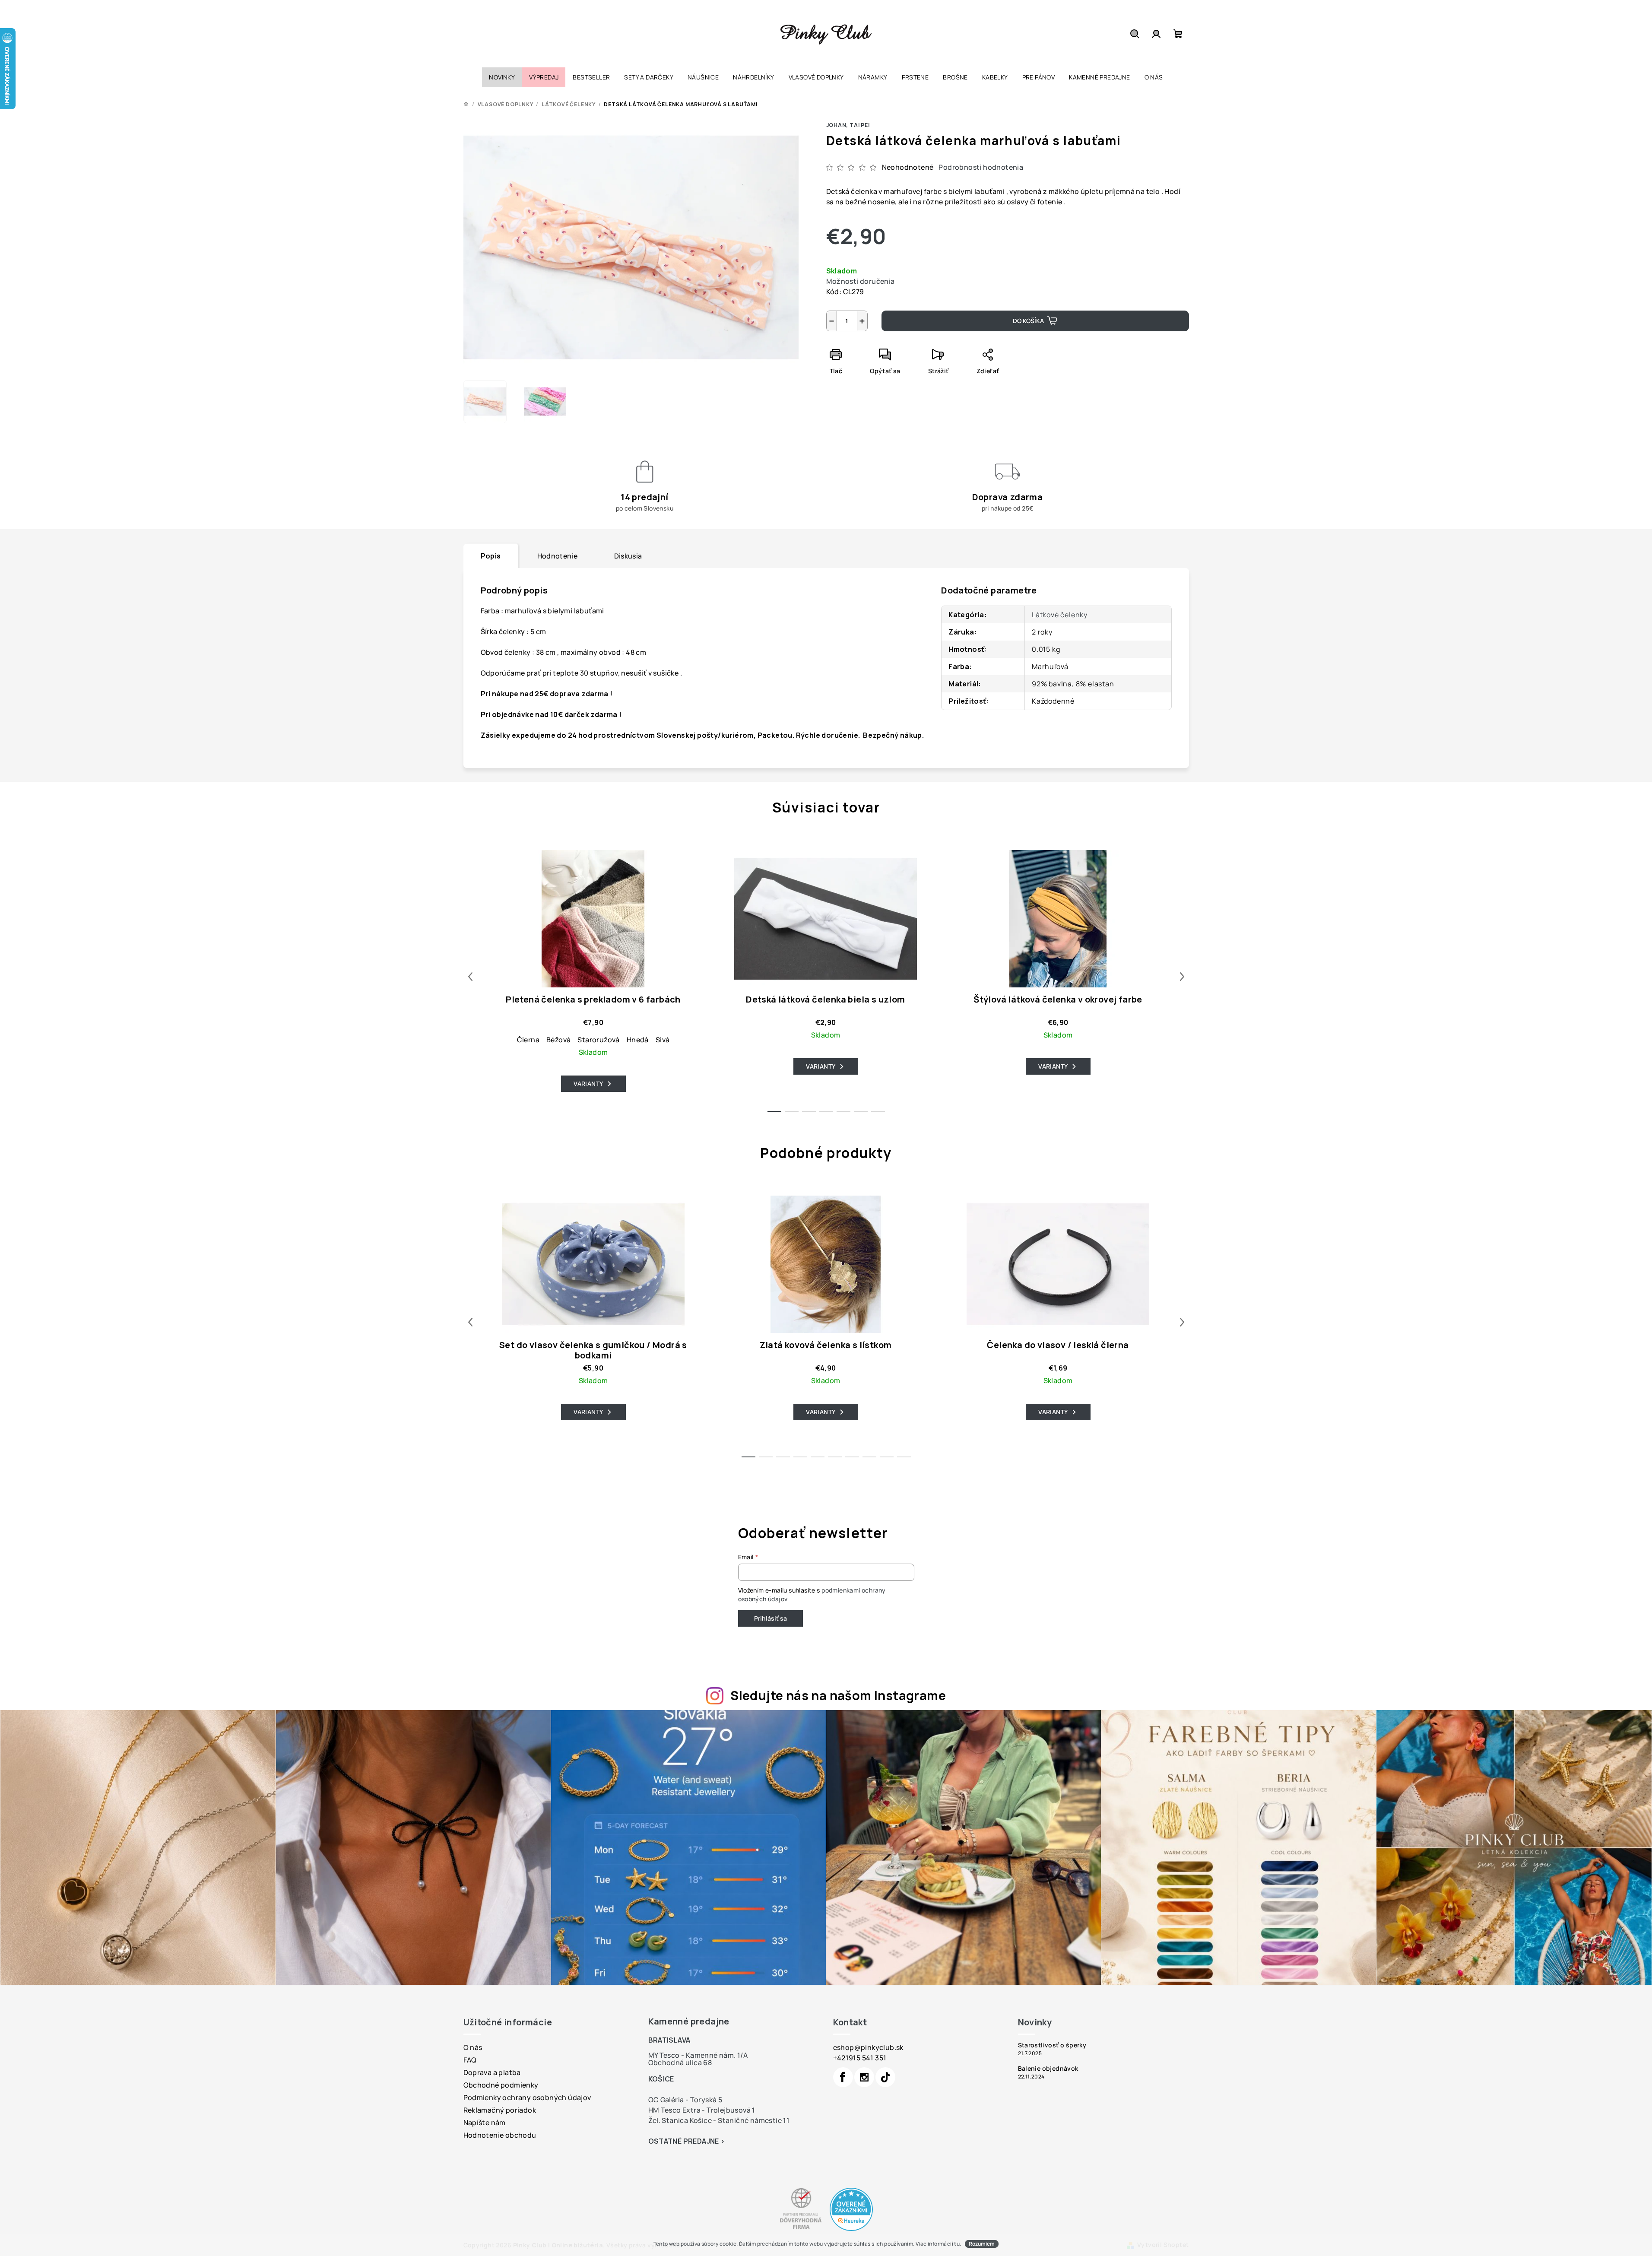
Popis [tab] (491, 556)
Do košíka (1028, 321)
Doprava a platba (492, 2072)
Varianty (588, 1084)
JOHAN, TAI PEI (848, 125)
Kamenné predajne (689, 2021)
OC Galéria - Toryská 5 (685, 2100)
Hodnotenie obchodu (500, 2135)
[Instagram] (864, 2077)
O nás (473, 2047)
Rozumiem (982, 2244)
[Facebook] (843, 2077)
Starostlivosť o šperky (1052, 2045)
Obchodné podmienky (501, 2085)
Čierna (528, 1040)
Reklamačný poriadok (500, 2110)
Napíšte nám (485, 2123)
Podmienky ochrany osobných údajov (527, 2097)
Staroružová (598, 1040)
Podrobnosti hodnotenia (981, 167)
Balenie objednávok (1048, 2069)
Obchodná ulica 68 (680, 2062)
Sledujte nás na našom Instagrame (838, 1695)
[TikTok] (885, 2077)
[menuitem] (502, 77)
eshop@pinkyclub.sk (868, 2047)
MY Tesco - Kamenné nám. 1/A (698, 2055)
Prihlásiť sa (771, 1618)
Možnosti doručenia (861, 281)
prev (470, 977)
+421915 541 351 (860, 2058)
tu (957, 2244)
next (1182, 977)
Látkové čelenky (1060, 615)
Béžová (558, 1040)
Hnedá (638, 1040)
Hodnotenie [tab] (558, 556)
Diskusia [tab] (628, 556)
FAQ (470, 2060)
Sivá (663, 1040)
